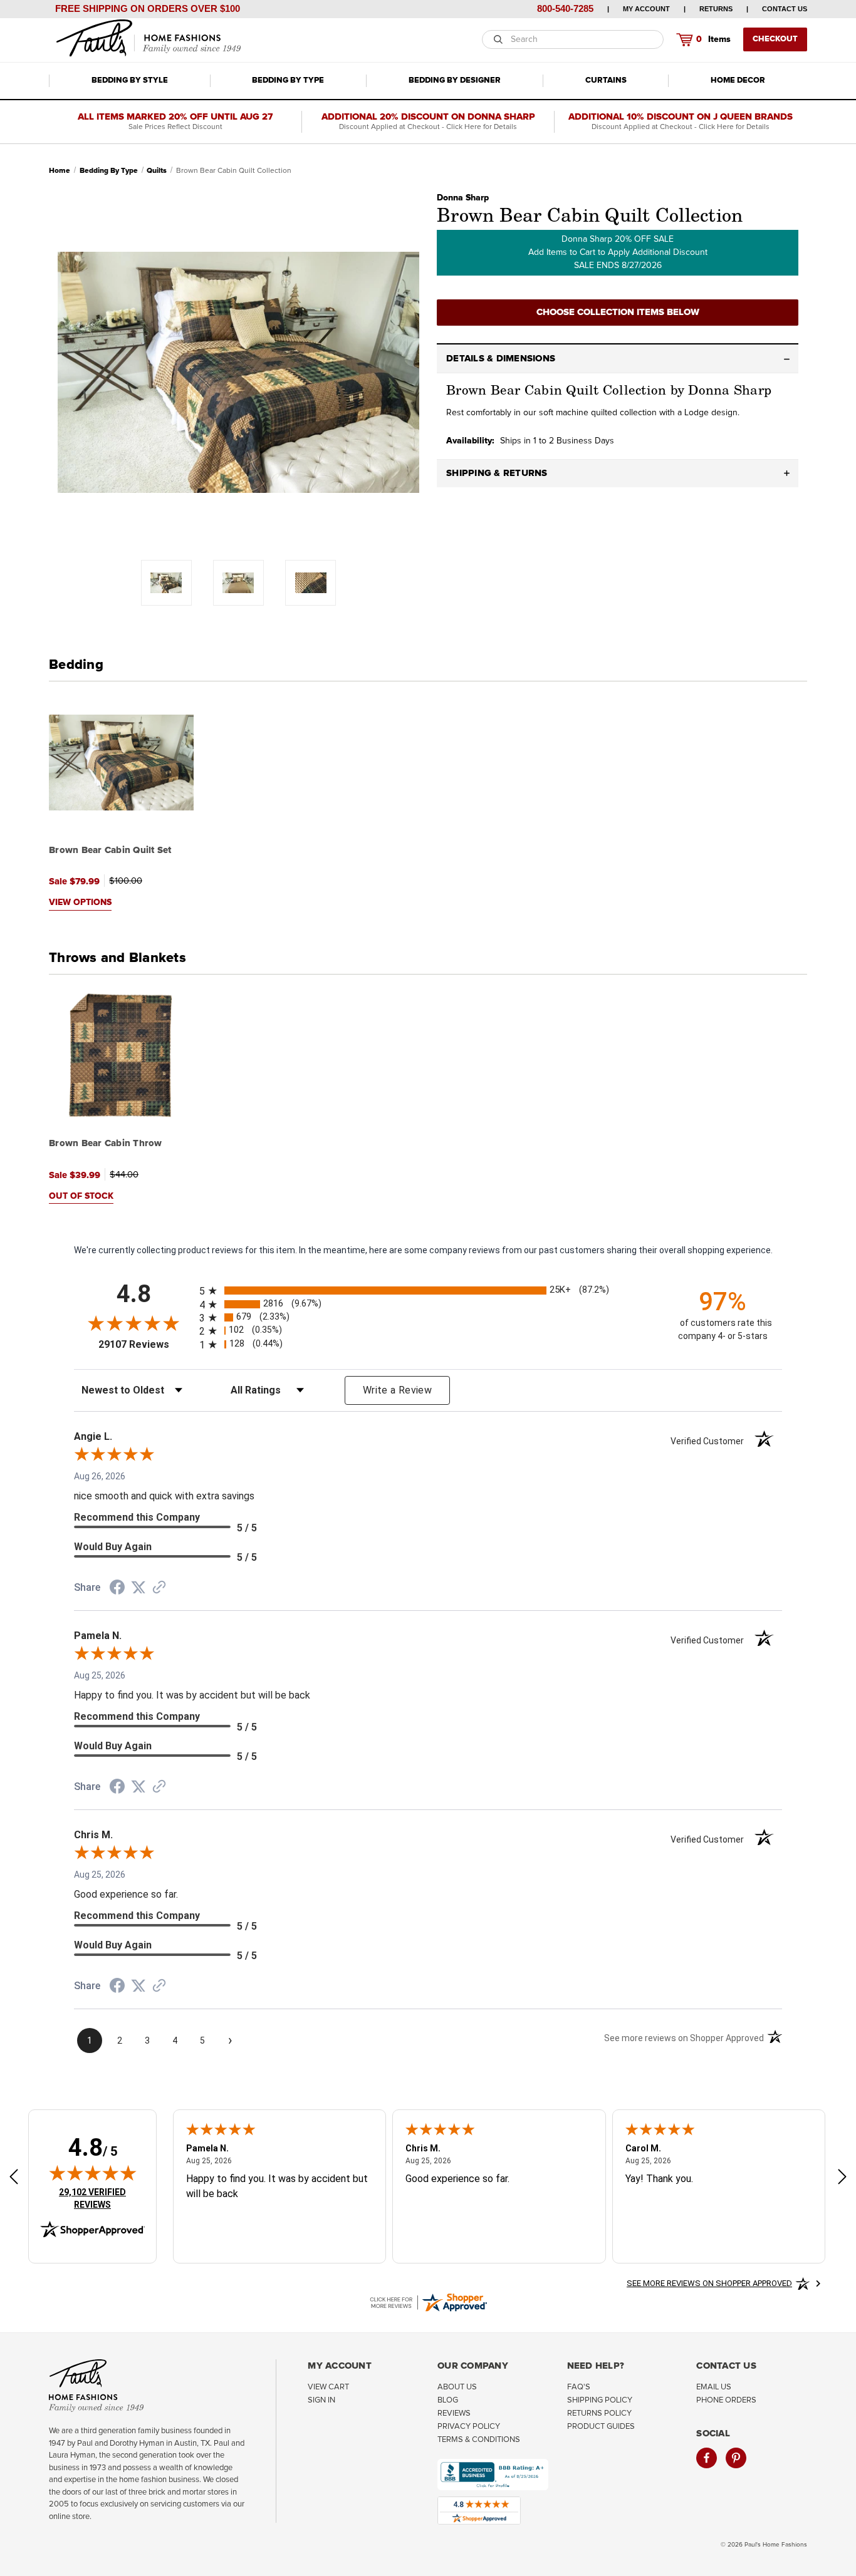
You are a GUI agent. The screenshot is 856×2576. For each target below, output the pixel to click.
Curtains (606, 80)
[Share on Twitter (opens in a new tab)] (138, 1588)
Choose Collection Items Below (618, 312)
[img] (93, 2173)
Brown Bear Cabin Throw (106, 1143)
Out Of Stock (81, 1196)
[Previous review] (14, 2178)
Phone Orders (726, 2400)
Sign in (321, 2400)
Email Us (714, 2387)
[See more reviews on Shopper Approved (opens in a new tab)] (159, 1588)
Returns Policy (599, 2413)
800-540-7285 (565, 8)
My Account (646, 9)
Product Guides (601, 2427)
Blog (448, 2400)
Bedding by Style (130, 80)
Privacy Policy (469, 2427)
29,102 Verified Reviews (101, 2198)
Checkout (775, 39)
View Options (80, 903)
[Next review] (842, 2178)
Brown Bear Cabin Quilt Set (110, 850)
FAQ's (579, 2387)
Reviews (454, 2413)
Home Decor (738, 80)
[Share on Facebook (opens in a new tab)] (117, 1589)
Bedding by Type (288, 80)
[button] (618, 359)
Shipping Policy (600, 2400)
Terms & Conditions (479, 2440)
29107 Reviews (146, 1344)
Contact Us (785, 9)
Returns (716, 9)
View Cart (328, 2387)
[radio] (428, 1291)
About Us (457, 2387)
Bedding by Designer (455, 80)
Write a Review (397, 1390)
